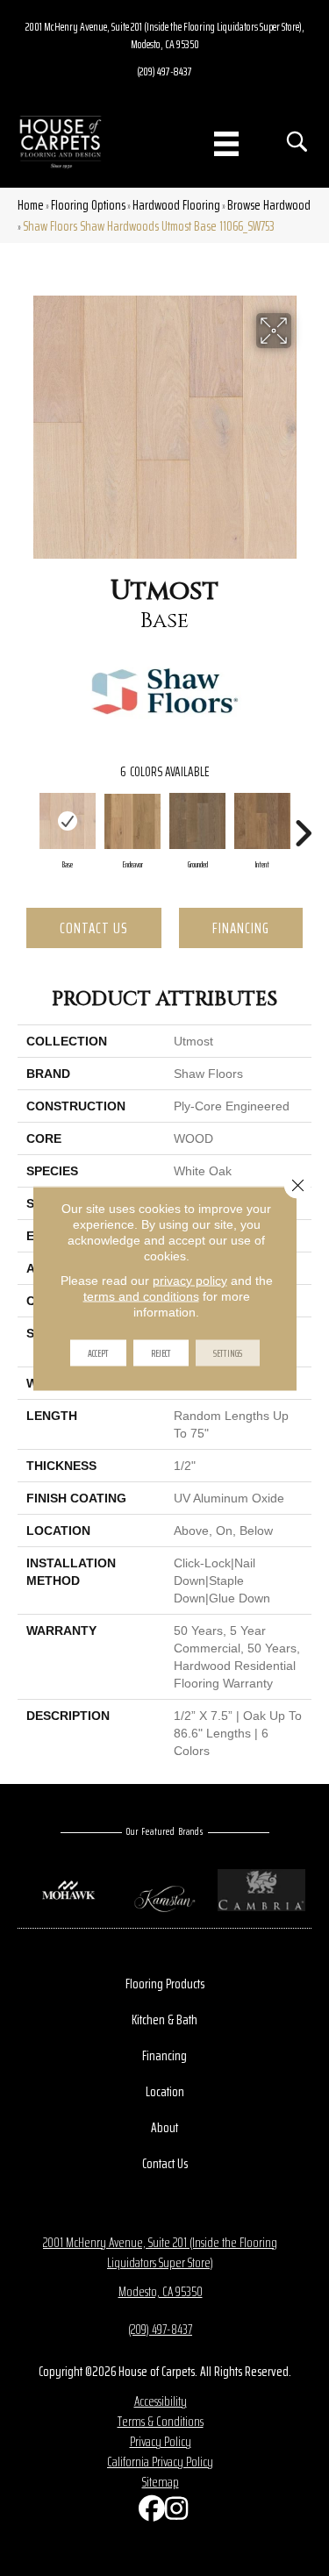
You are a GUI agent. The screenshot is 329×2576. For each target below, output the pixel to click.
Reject (161, 1352)
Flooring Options (88, 205)
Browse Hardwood (269, 205)
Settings (228, 1352)
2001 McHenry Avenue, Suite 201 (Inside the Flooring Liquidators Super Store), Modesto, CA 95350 (165, 35)
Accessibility (161, 2401)
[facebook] (147, 2512)
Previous (26, 824)
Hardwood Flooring (176, 205)
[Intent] (262, 821)
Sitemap (161, 2482)
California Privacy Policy (160, 2462)
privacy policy (190, 1280)
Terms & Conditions (161, 2421)
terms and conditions (141, 1295)
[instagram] (174, 2512)
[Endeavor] (132, 821)
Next (303, 824)
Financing (241, 928)
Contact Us (94, 928)
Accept (98, 1352)
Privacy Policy (161, 2441)
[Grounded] (197, 821)
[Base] (68, 821)
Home (31, 205)
